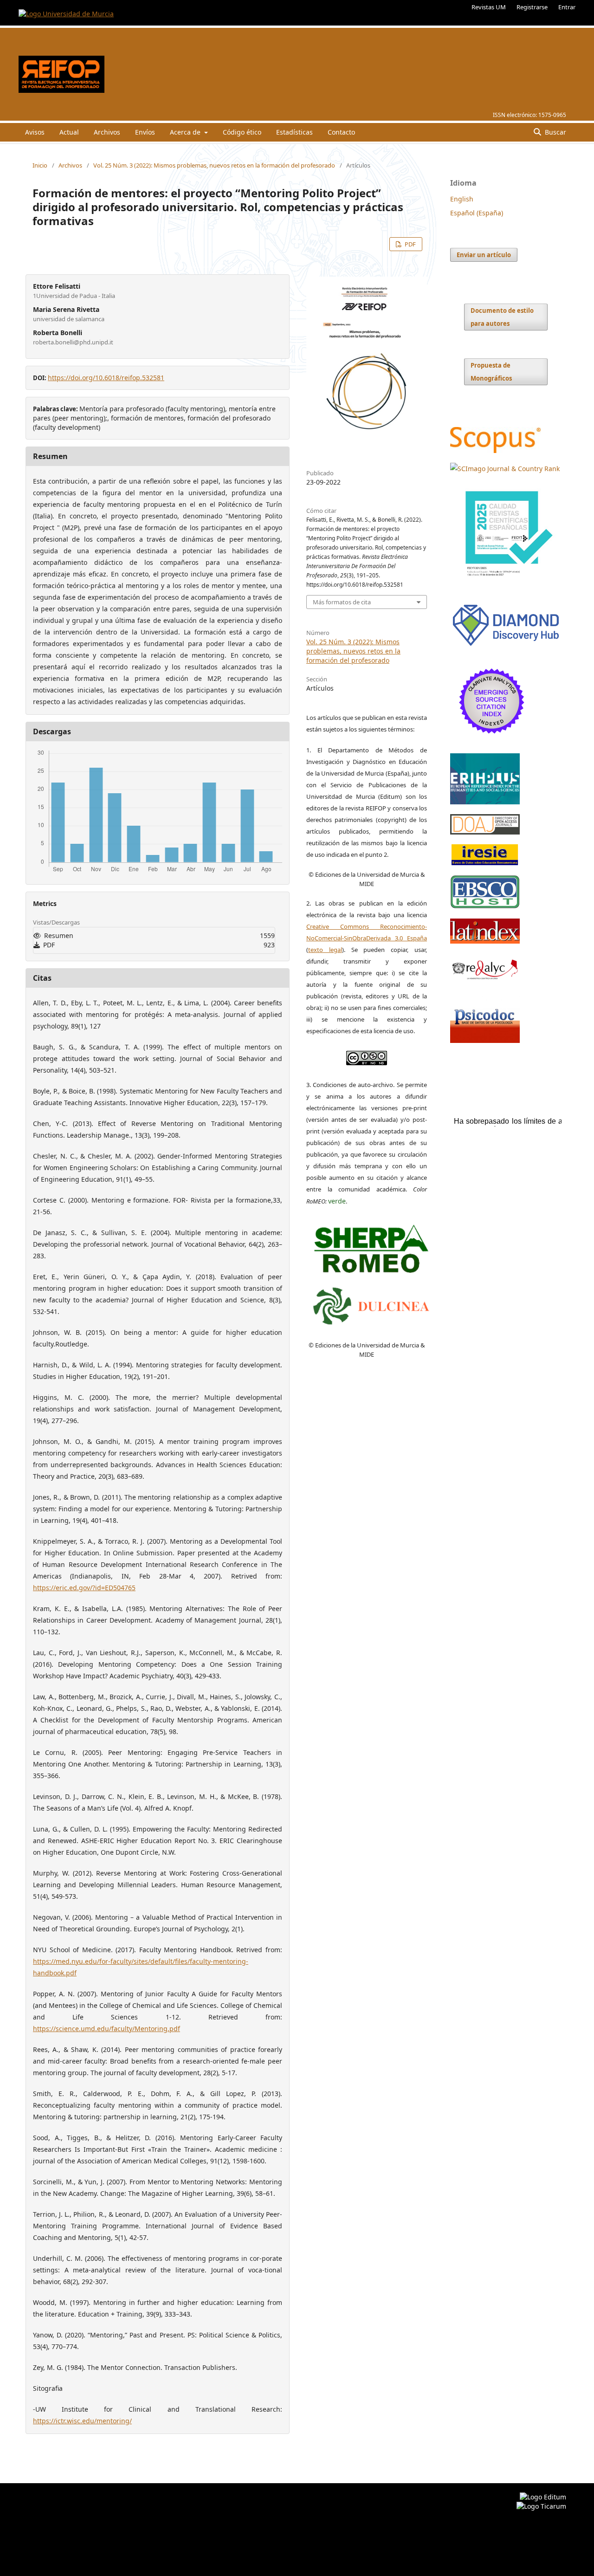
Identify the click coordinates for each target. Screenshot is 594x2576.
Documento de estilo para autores (502, 317)
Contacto (341, 132)
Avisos (35, 132)
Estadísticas (294, 132)
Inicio (40, 165)
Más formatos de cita (342, 602)
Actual (69, 132)
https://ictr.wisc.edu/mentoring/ (82, 2421)
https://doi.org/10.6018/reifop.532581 (106, 378)
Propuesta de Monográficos (491, 372)
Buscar (555, 132)
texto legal (325, 950)
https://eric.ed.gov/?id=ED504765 (84, 1588)
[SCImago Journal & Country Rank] (505, 469)
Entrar (567, 7)
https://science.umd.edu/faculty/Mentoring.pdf (107, 2029)
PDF (410, 244)
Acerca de (186, 132)
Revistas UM (489, 7)
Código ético (242, 132)
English (462, 199)
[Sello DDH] (506, 646)
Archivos (107, 132)
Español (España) (477, 213)
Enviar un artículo (484, 255)
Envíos (145, 132)
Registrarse (532, 7)
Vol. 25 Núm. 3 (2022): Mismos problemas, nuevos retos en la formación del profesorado (214, 165)
